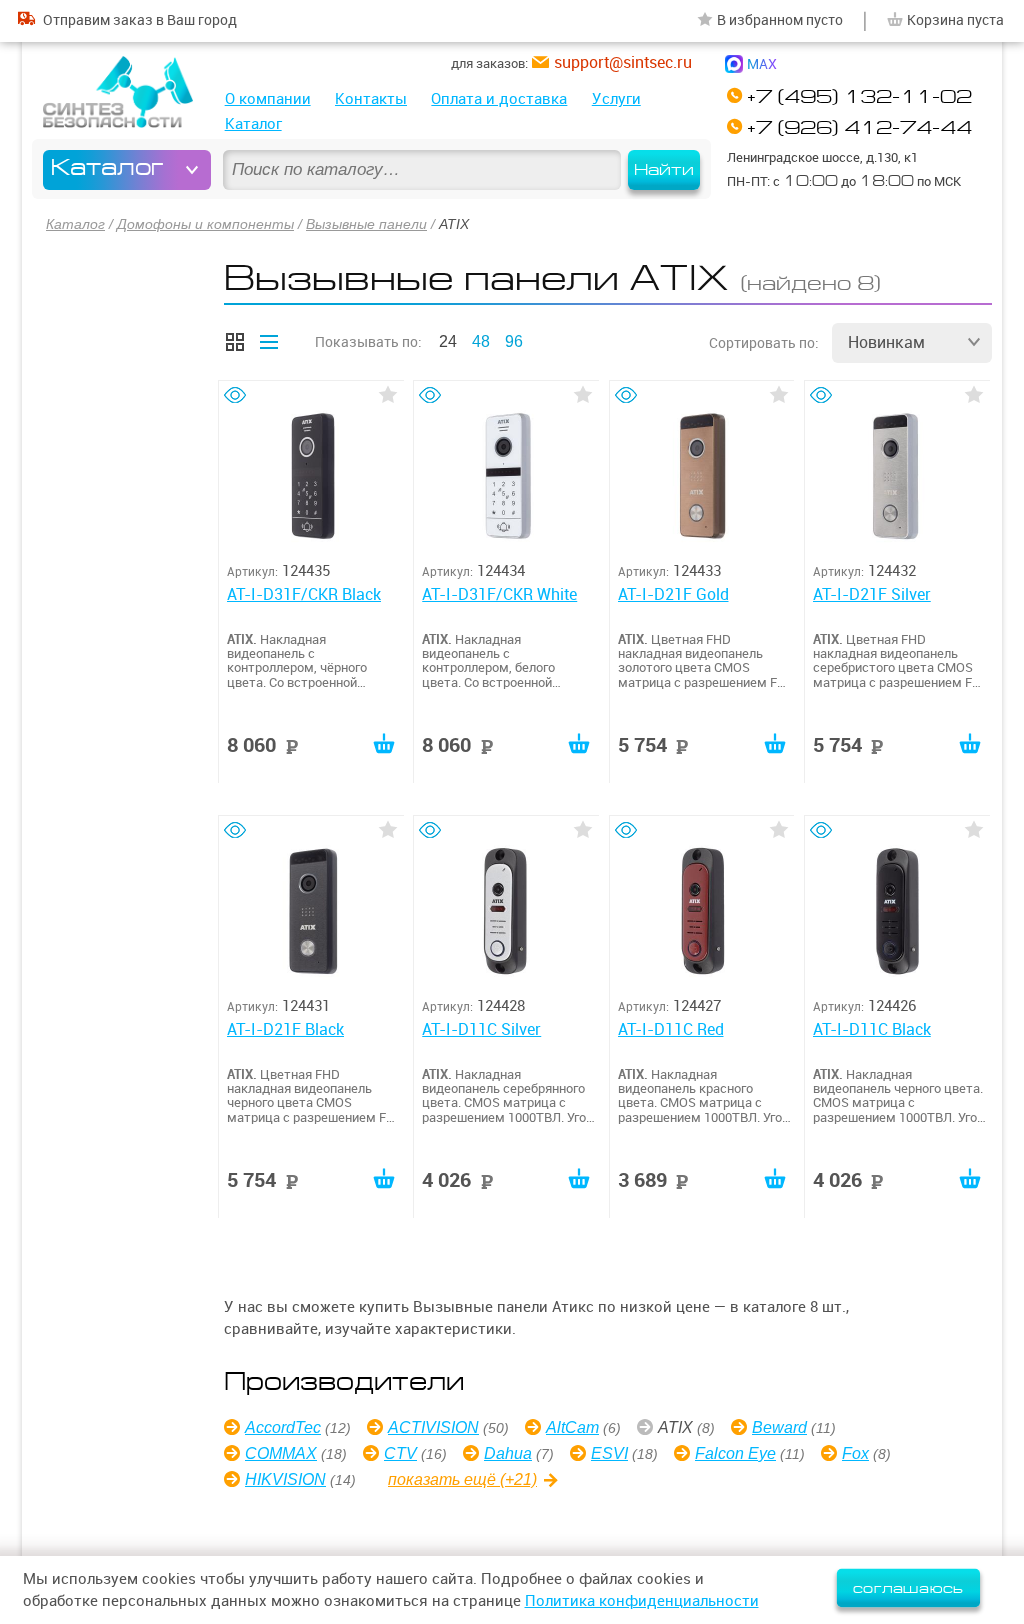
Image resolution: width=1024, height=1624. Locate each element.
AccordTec (283, 1427)
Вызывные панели (366, 224)
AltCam (572, 1427)
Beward (779, 1427)
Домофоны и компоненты (205, 224)
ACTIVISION (433, 1427)
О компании (268, 98)
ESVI (609, 1453)
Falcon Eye (735, 1453)
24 (448, 341)
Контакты (371, 98)
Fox (855, 1453)
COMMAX (281, 1453)
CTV (400, 1453)
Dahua (508, 1453)
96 (514, 341)
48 (481, 341)
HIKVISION (285, 1479)
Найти (664, 170)
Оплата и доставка (499, 98)
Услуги (616, 98)
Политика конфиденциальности (642, 1600)
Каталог (253, 123)
